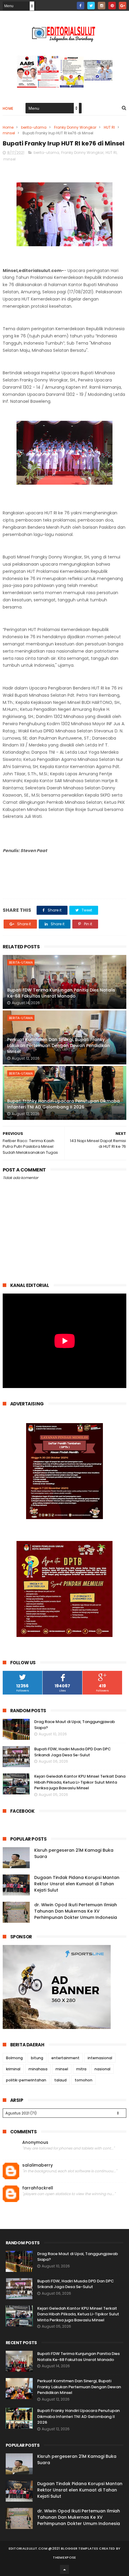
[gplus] (123, 6)
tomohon (84, 2080)
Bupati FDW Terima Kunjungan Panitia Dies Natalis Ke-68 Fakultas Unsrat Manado (61, 993)
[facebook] (81, 6)
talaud (60, 2080)
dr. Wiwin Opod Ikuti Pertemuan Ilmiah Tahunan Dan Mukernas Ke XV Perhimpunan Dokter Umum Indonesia (76, 1911)
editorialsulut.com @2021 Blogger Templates (54, 2548)
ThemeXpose (64, 2557)
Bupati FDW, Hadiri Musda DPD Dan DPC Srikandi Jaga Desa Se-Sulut (73, 1752)
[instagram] (102, 6)
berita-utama (34, 127)
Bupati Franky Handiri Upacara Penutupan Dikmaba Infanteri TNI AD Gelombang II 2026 (63, 1104)
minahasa (38, 2069)
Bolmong (14, 2058)
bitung (37, 2058)
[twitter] (91, 6)
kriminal (13, 2069)
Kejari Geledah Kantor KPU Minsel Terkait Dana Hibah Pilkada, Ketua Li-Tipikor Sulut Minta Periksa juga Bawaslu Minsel (80, 1782)
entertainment (65, 2058)
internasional (100, 2058)
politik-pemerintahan (26, 2080)
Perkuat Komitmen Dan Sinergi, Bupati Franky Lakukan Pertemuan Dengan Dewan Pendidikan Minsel (58, 1045)
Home (8, 108)
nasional (102, 2069)
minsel (9, 133)
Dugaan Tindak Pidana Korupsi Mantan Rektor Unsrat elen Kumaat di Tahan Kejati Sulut (77, 1884)
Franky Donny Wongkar (75, 127)
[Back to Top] (64, 2569)
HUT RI (109, 127)
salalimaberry (37, 2165)
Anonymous (35, 2142)
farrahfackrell (38, 2188)
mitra (81, 2069)
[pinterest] (112, 6)
